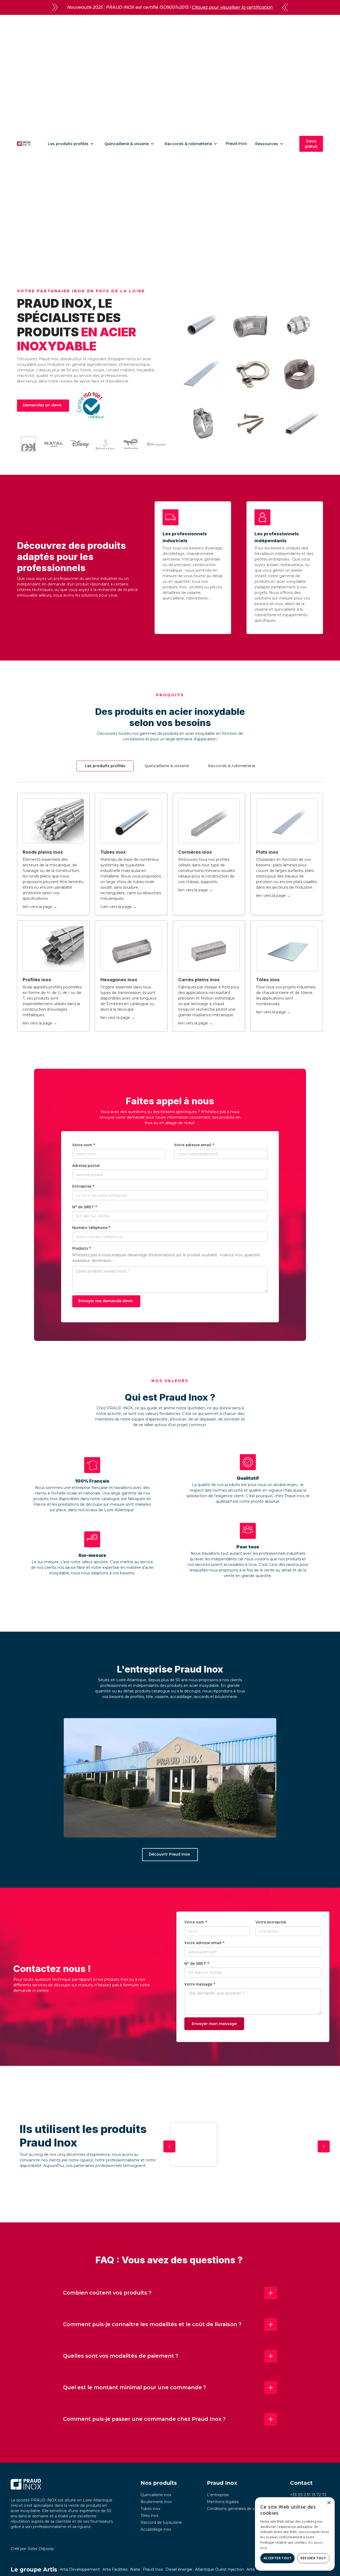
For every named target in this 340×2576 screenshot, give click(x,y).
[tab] (105, 766)
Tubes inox (150, 2509)
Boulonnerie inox (156, 2502)
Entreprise (83, 1186)
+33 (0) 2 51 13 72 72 (308, 2495)
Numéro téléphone (91, 1228)
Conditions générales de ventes (236, 2509)
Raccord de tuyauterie (161, 2522)
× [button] (329, 2503)
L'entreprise (218, 2495)
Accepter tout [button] (277, 2558)
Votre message (200, 1984)
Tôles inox (149, 2516)
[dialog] (295, 2534)
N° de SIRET (85, 1207)
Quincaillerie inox (156, 2495)
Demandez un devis (42, 405)
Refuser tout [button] (313, 2558)
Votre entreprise (271, 1922)
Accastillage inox (156, 2529)
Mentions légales (223, 2502)
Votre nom (84, 1145)
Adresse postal (86, 1165)
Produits (82, 1248)
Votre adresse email (194, 1145)
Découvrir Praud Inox (169, 1854)
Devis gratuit (311, 144)
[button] (71, 144)
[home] (24, 144)
